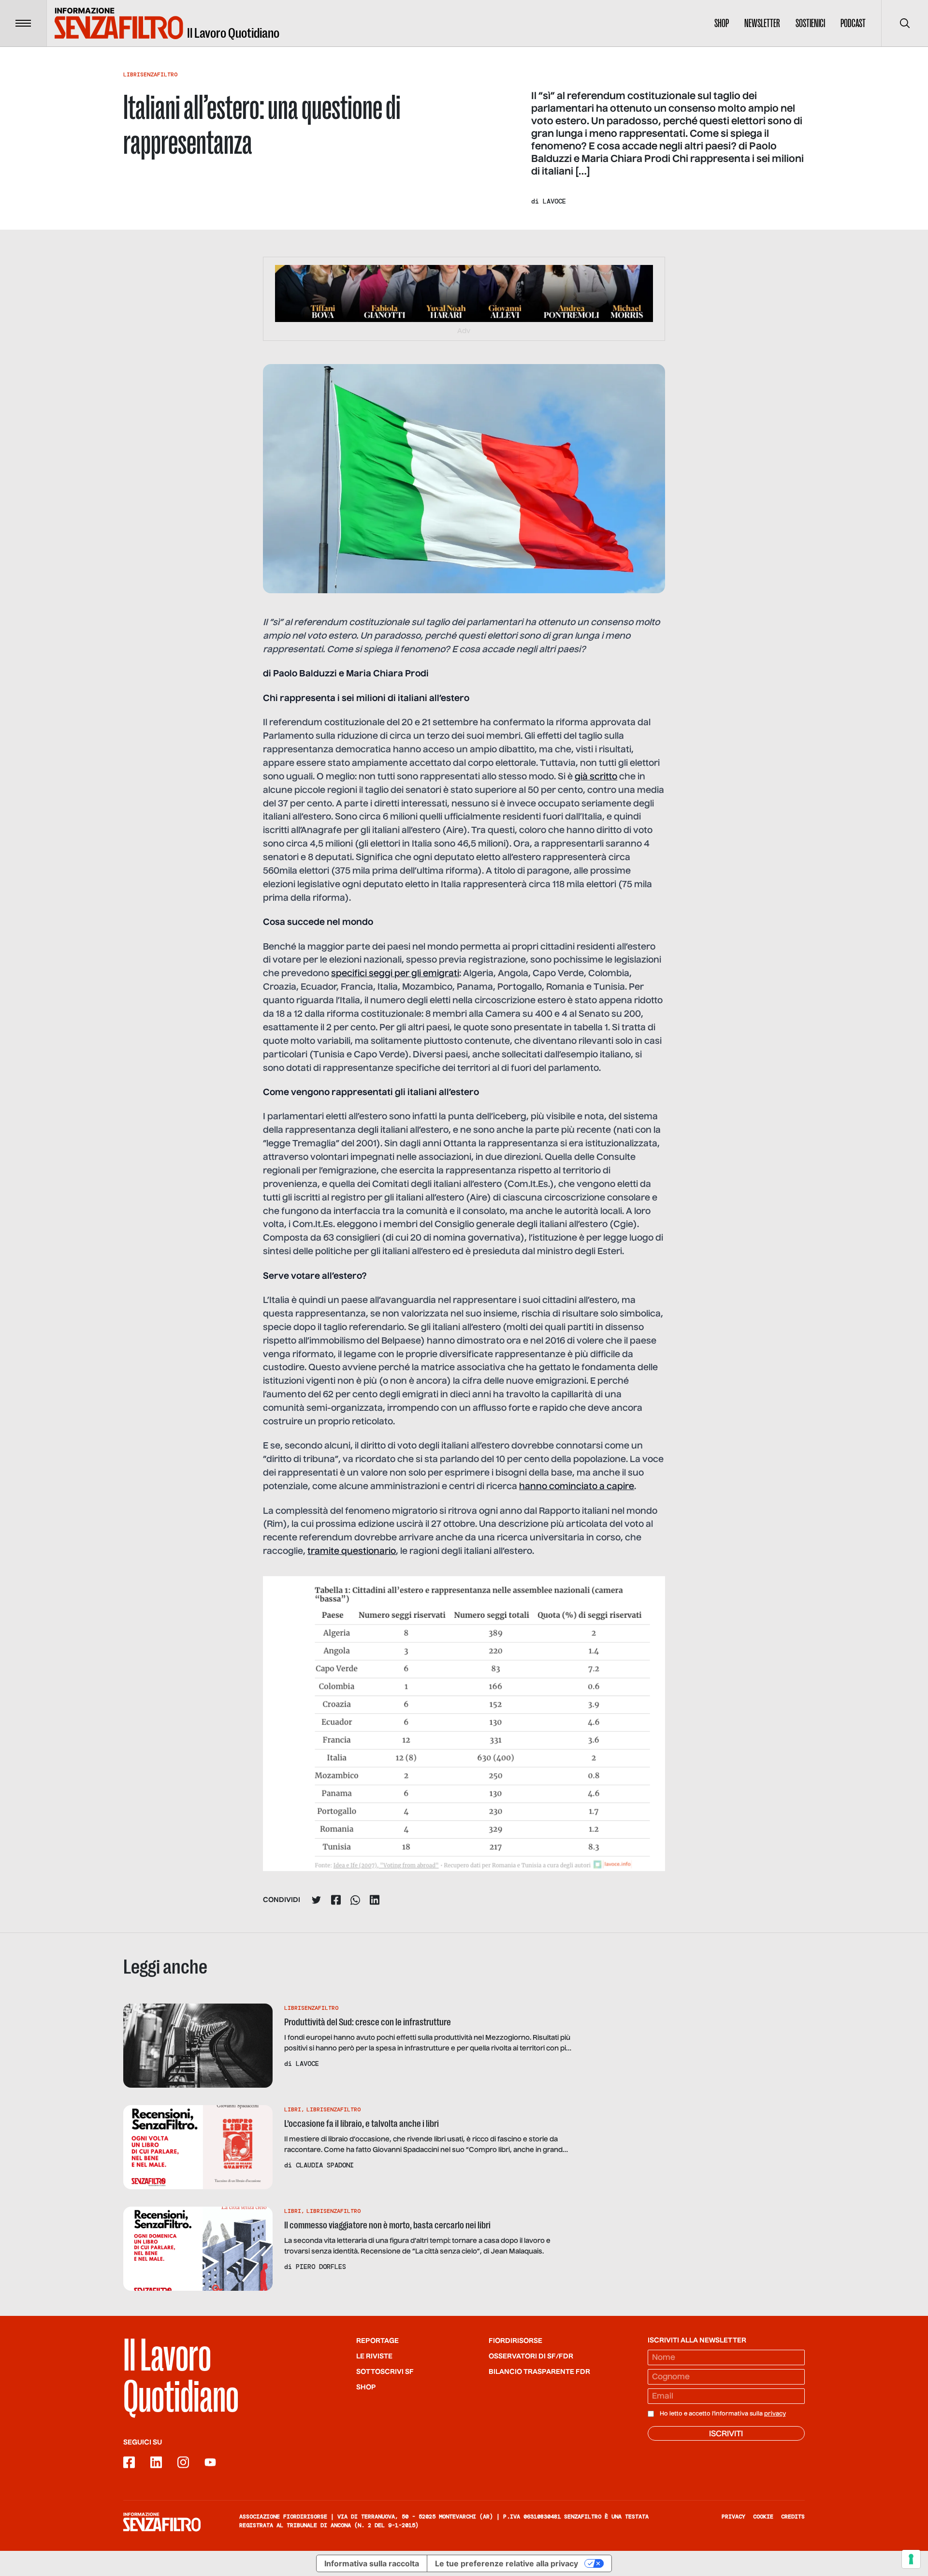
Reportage (377, 2341)
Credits (793, 2517)
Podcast (853, 23)
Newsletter (762, 23)
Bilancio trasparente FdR (539, 2372)
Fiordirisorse (515, 2341)
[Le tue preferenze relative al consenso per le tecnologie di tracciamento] (911, 2559)
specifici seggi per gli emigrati (395, 974)
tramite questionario (352, 1551)
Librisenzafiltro (150, 74)
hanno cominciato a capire (577, 1487)
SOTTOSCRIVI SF (385, 2372)
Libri (293, 2109)
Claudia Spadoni (325, 2165)
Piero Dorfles (321, 2267)
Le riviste (374, 2356)
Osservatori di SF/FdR (531, 2356)
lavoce (554, 201)
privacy (775, 2414)
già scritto (596, 777)
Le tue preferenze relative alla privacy (507, 2563)
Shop (722, 23)
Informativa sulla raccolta (372, 2563)
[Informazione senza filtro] (162, 2522)
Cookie (763, 2517)
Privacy (733, 2517)
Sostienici (810, 23)
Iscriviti (726, 2434)
